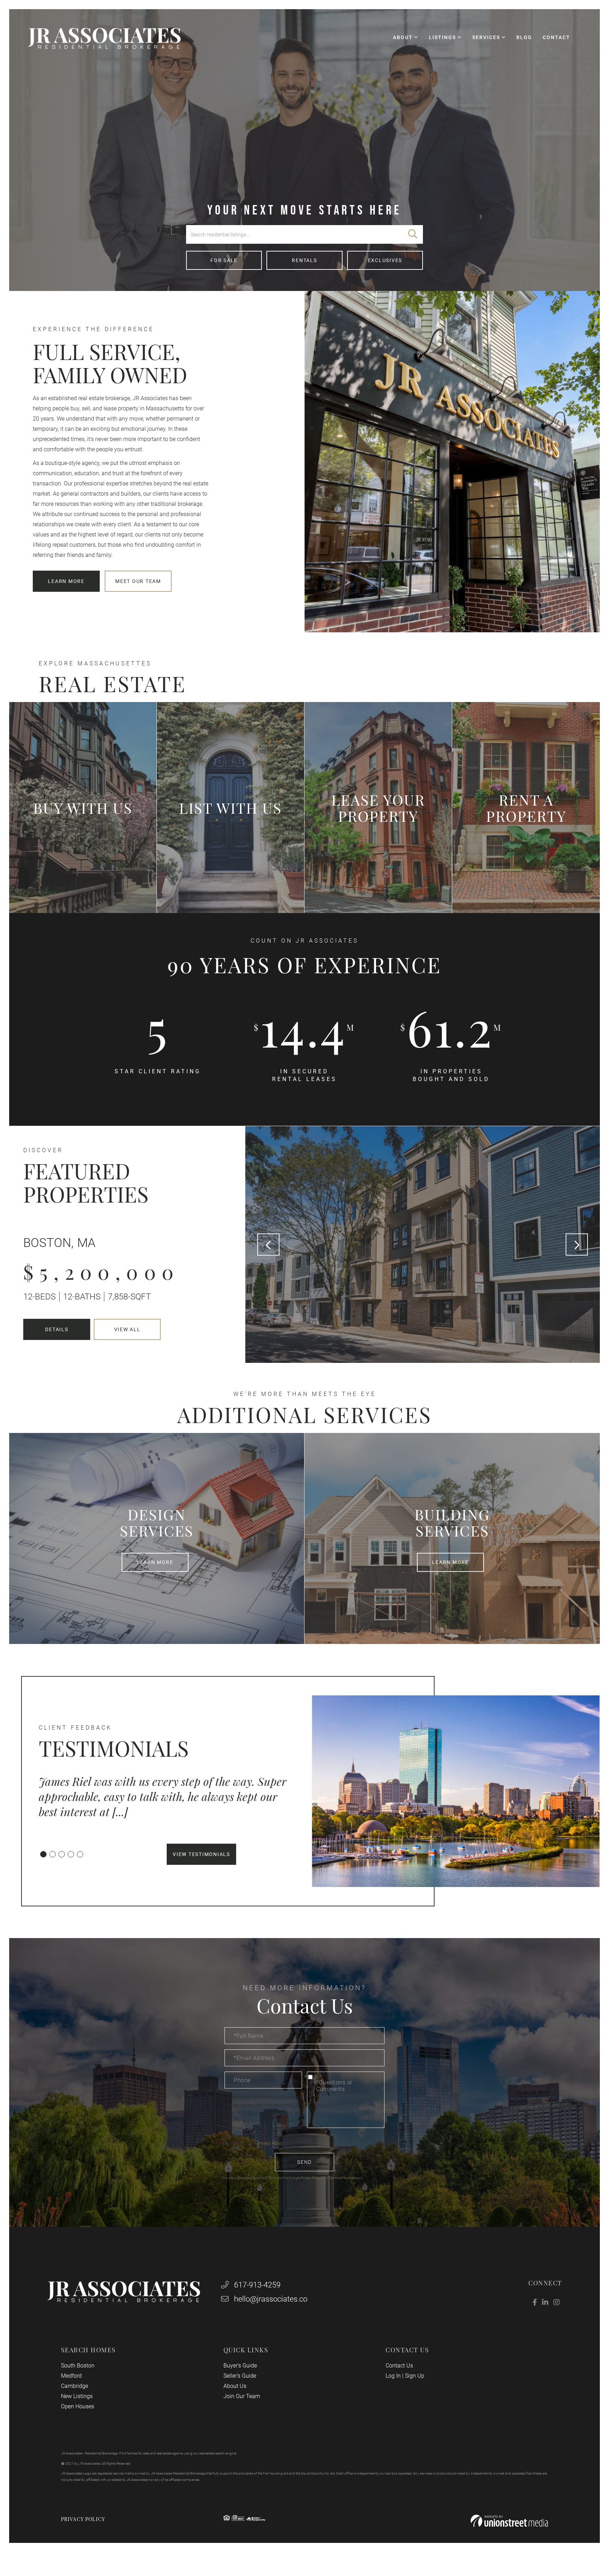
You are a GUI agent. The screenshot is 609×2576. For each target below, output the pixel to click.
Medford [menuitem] (71, 2376)
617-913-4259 (256, 2285)
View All (127, 1329)
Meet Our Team (138, 581)
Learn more (66, 581)
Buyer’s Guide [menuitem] (240, 2366)
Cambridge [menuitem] (75, 2386)
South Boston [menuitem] (78, 2366)
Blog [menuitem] (524, 37)
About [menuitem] (403, 37)
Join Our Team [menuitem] (242, 2396)
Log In (393, 2376)
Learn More (155, 1563)
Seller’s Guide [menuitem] (240, 2376)
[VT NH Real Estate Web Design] (509, 2521)
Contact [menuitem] (556, 37)
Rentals (304, 260)
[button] (413, 234)
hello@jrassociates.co (271, 2299)
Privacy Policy (270, 2143)
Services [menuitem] (486, 37)
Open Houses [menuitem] (78, 2406)
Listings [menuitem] (442, 37)
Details (57, 1329)
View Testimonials (201, 1854)
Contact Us (399, 2366)
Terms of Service (342, 2178)
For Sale (224, 260)
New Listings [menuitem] (77, 2396)
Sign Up (415, 2376)
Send (304, 2162)
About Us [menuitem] (235, 2386)
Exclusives (385, 260)
